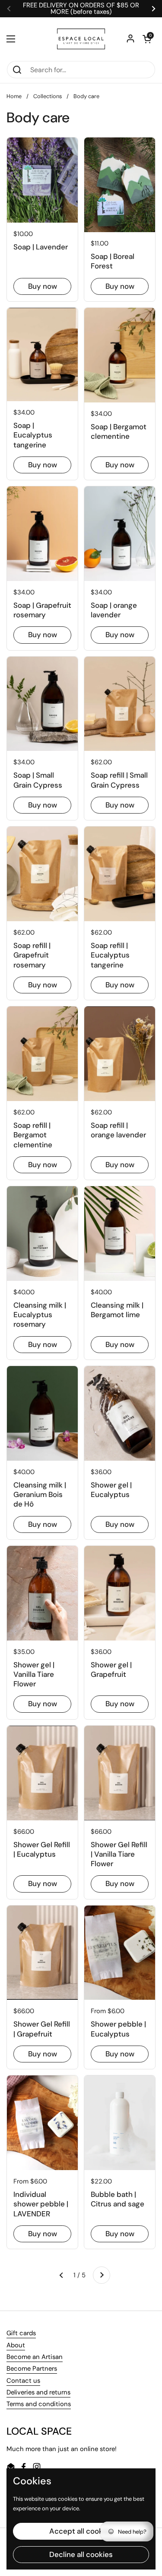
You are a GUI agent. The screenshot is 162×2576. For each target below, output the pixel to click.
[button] (147, 39)
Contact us (23, 2381)
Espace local (81, 2539)
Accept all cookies (81, 2453)
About (16, 2345)
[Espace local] (81, 39)
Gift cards (21, 2333)
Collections (48, 96)
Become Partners (32, 2369)
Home (14, 96)
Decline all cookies (81, 2477)
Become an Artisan (35, 2357)
